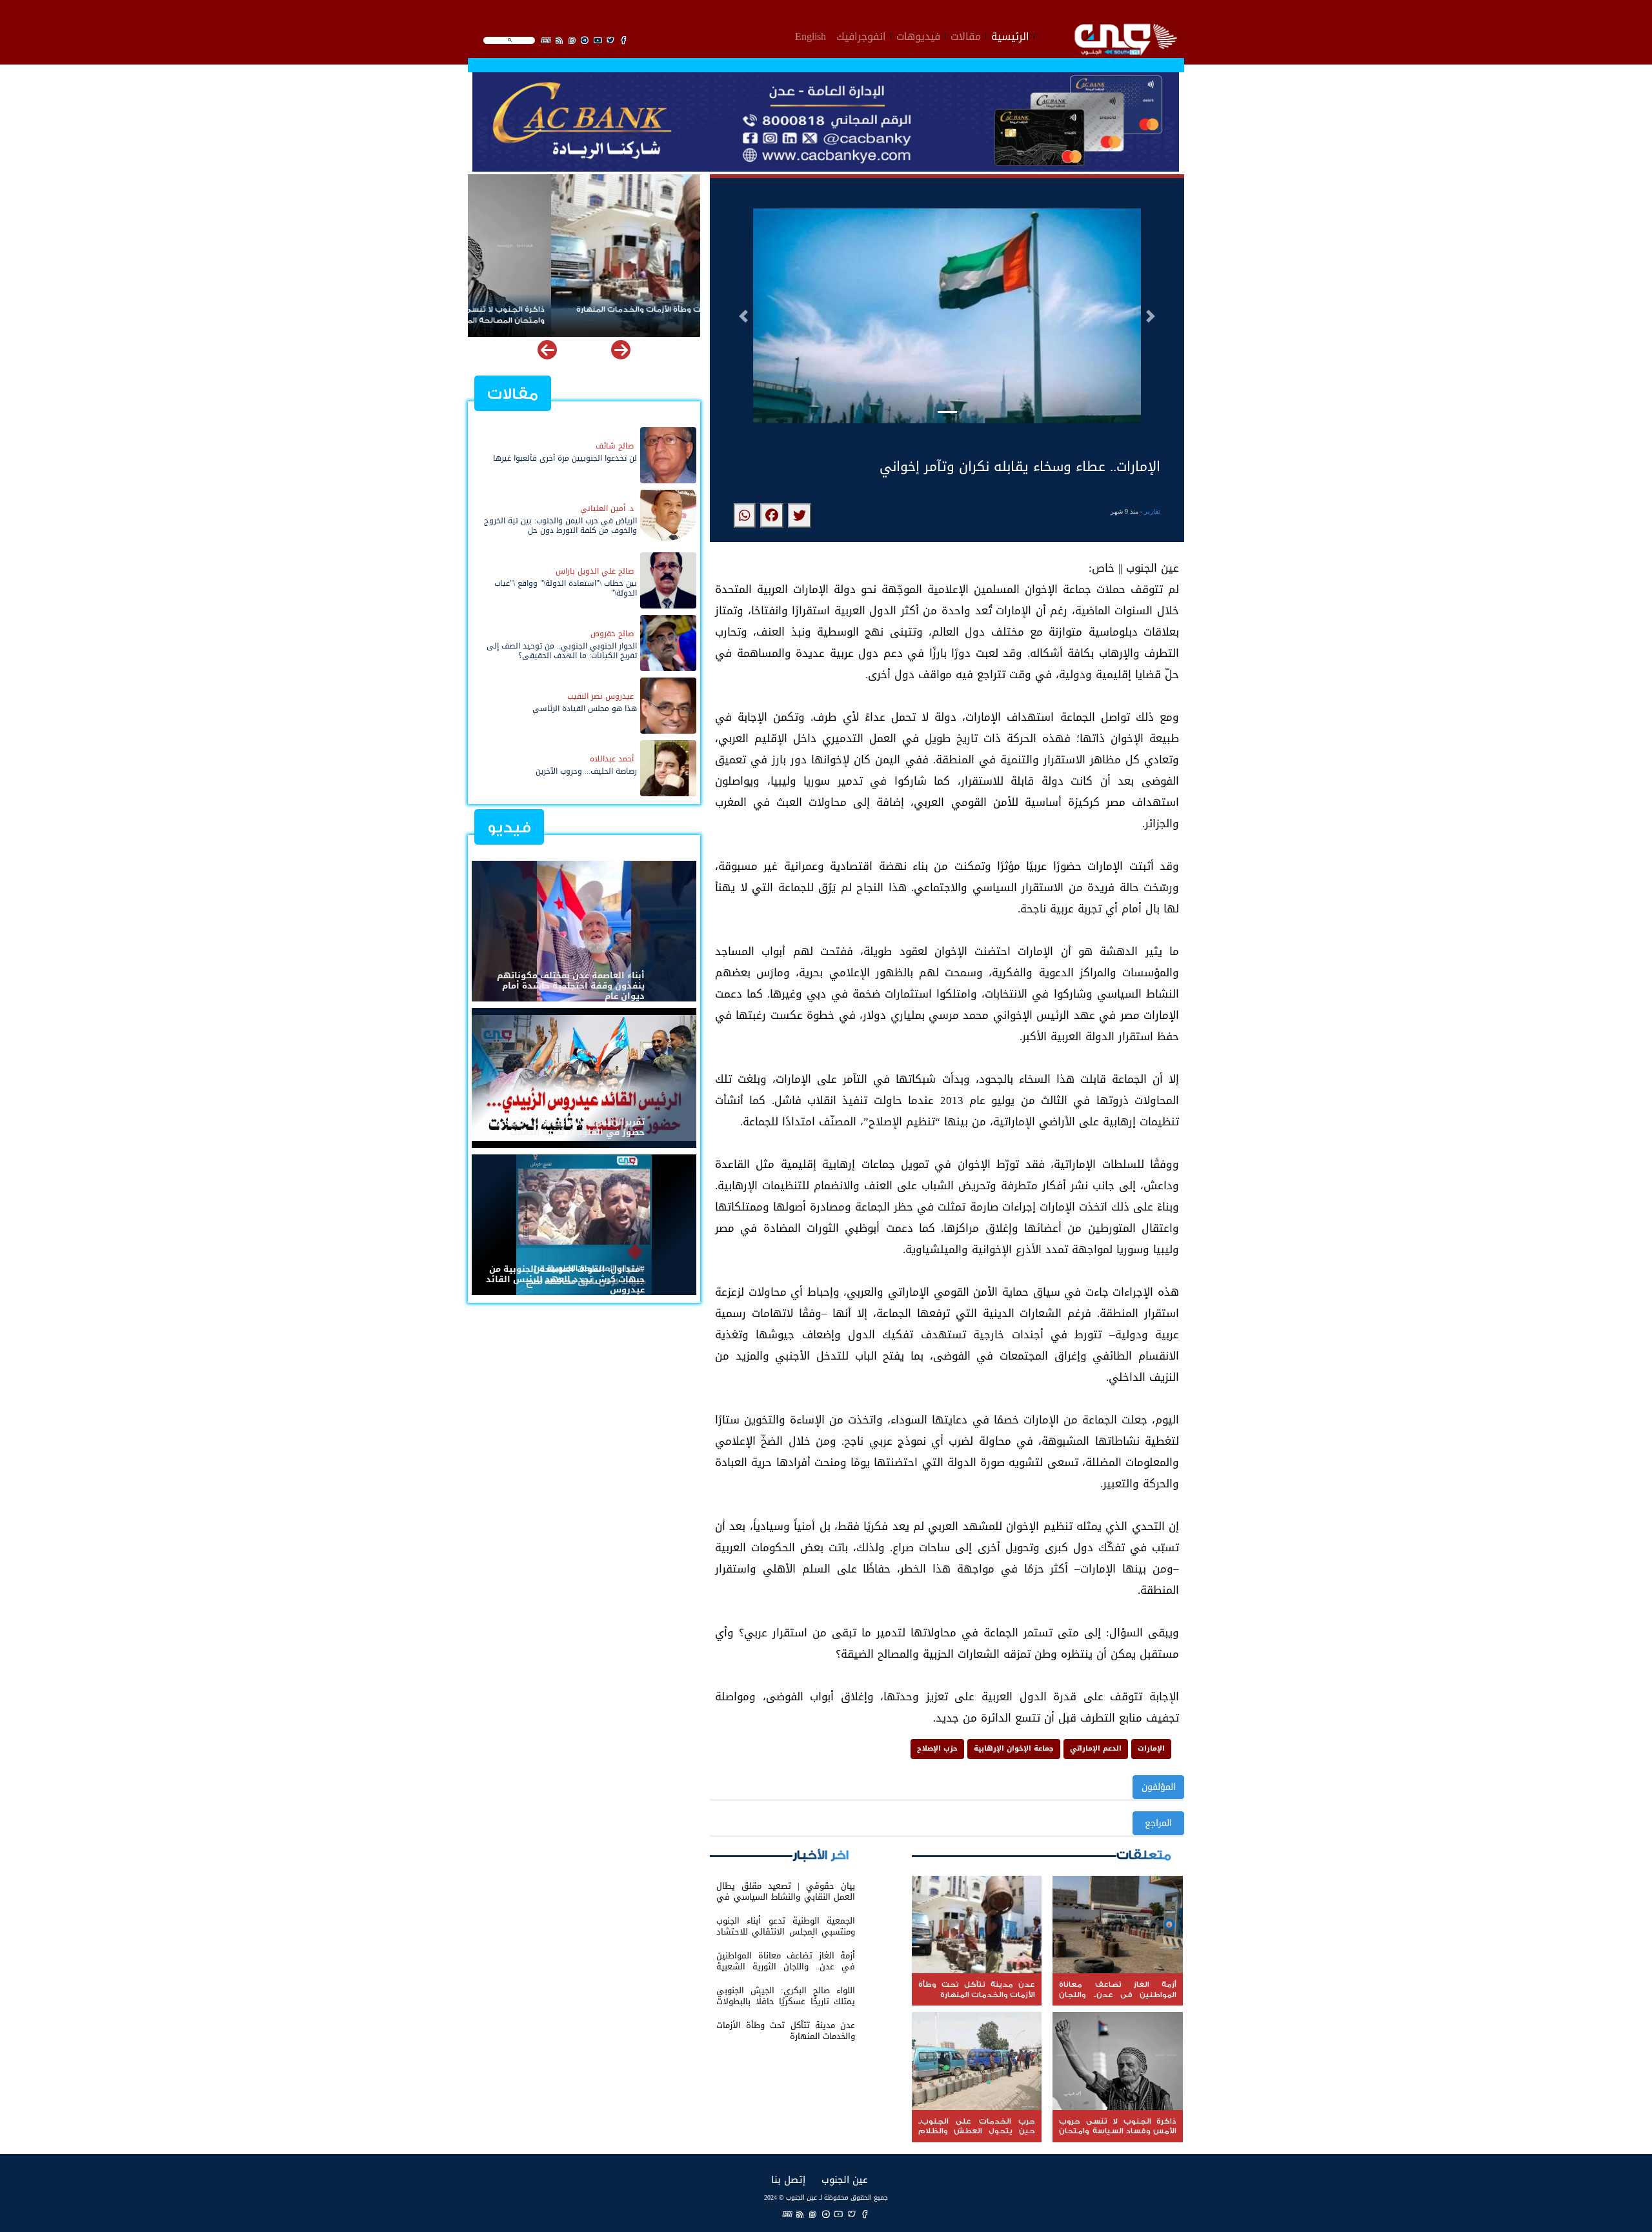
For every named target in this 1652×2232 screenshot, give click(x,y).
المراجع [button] (1158, 1823)
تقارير (1152, 511)
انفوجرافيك (861, 35)
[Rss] (800, 2214)
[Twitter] (852, 2214)
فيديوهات (918, 35)
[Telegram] (826, 2214)
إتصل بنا (788, 2179)
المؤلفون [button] (1159, 1787)
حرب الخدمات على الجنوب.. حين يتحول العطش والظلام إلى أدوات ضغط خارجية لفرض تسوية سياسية (590, 315)
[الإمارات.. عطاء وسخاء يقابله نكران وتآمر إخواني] (800, 516)
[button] (743, 316)
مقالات (966, 35)
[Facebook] (865, 2214)
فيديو (509, 828)
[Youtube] (839, 2214)
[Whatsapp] (813, 2214)
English (811, 35)
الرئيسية (1010, 35)
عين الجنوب (845, 2179)
